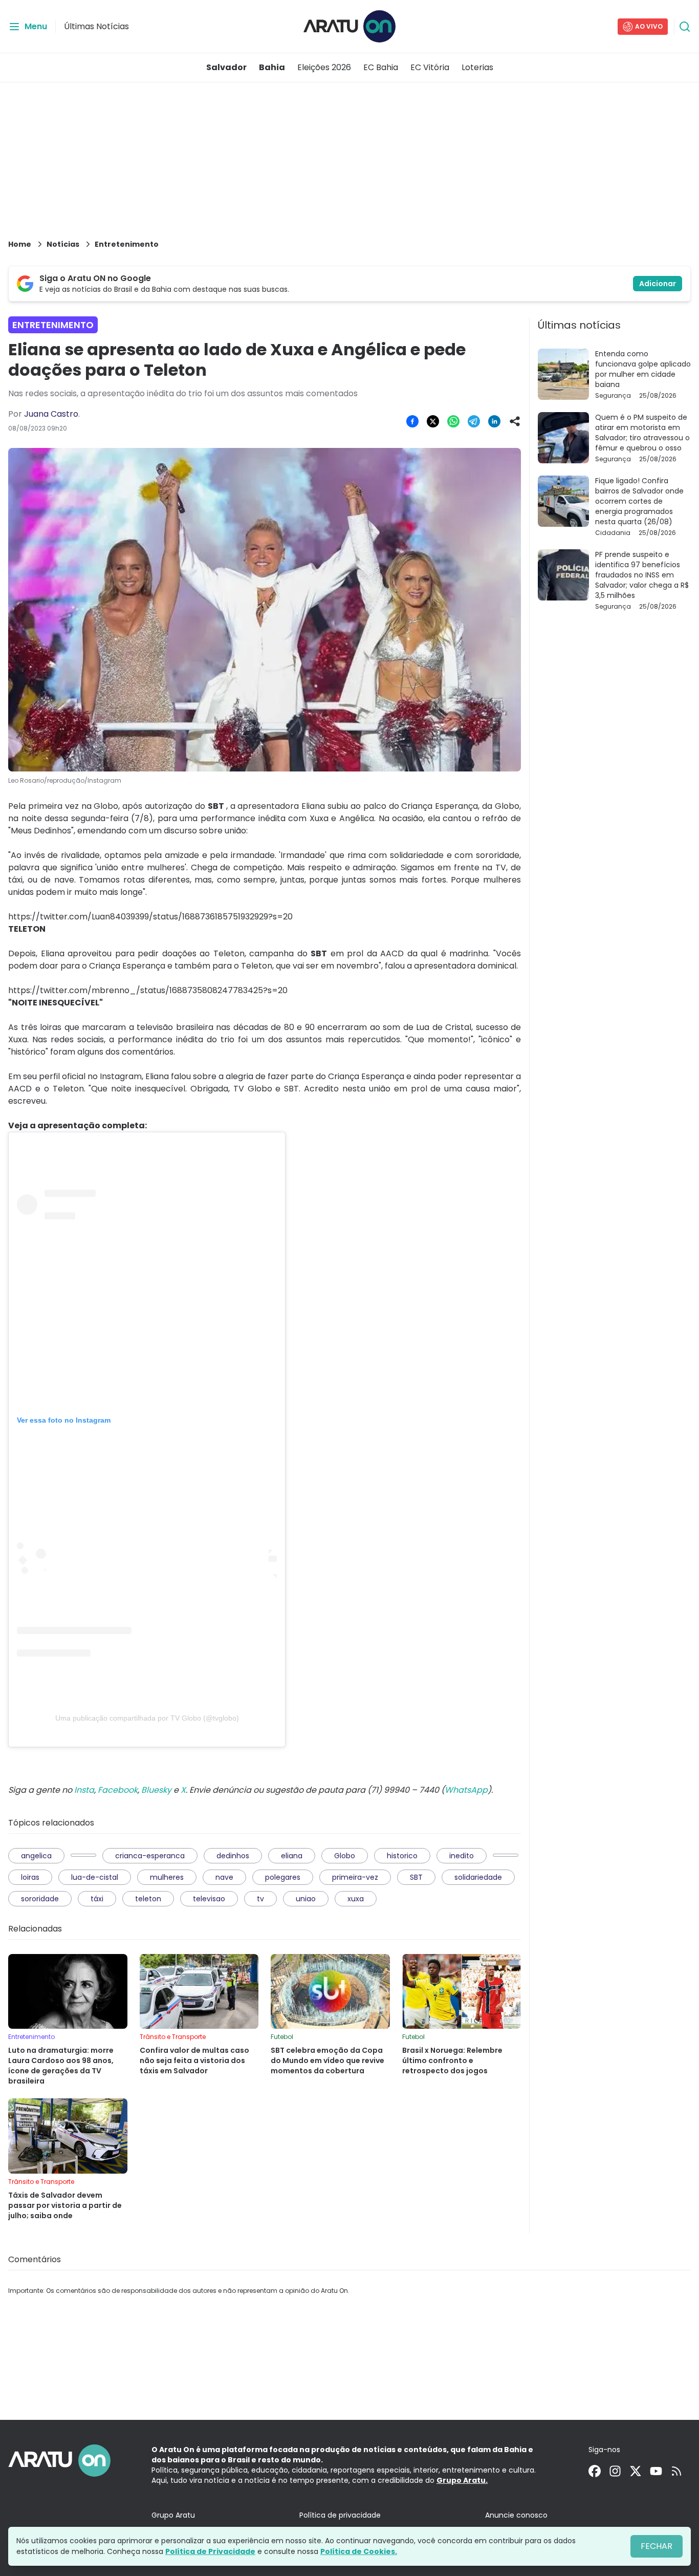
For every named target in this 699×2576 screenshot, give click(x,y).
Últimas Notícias (96, 26)
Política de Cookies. (359, 2551)
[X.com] (636, 2471)
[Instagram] (615, 2471)
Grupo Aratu (173, 2515)
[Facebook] (595, 2471)
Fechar (657, 2546)
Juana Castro (51, 414)
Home (20, 244)
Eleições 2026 (324, 67)
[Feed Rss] (676, 2471)
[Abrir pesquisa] (685, 27)
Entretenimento (127, 244)
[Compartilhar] (515, 421)
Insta (84, 1790)
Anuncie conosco (516, 2515)
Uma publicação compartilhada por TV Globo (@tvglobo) (147, 1718)
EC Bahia (381, 67)
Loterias (477, 67)
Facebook (118, 1790)
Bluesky (156, 1790)
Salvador (226, 67)
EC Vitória (430, 67)
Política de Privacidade (210, 2551)
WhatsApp (466, 1790)
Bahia (272, 67)
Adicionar (658, 284)
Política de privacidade (340, 2515)
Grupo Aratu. (462, 2480)
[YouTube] (656, 2471)
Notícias (63, 244)
